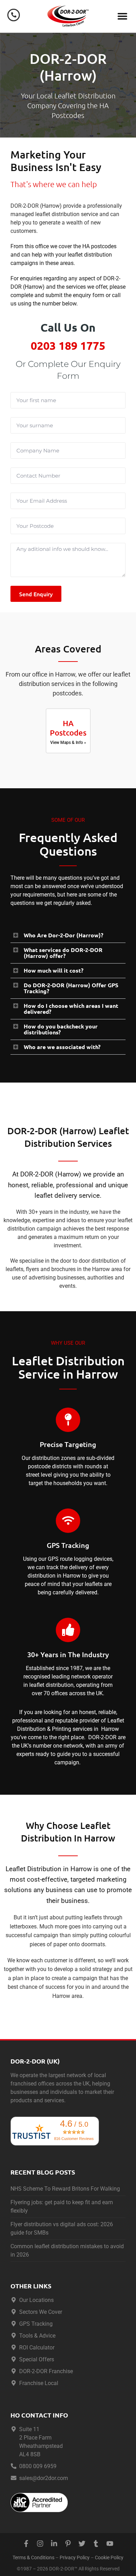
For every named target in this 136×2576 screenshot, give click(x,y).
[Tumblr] (96, 2544)
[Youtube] (110, 2544)
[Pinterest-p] (68, 2544)
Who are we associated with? (62, 1047)
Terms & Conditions (33, 2558)
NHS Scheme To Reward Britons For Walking (65, 2189)
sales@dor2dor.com (44, 2478)
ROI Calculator (37, 2348)
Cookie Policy (109, 2558)
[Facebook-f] (26, 2544)
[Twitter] (82, 2544)
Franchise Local (39, 2383)
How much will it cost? (54, 970)
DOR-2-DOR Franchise (46, 2371)
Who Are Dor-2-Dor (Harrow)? (63, 935)
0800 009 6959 (38, 2466)
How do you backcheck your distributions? (61, 1029)
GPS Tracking (36, 2324)
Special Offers (37, 2359)
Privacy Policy (75, 2558)
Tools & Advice (37, 2336)
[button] (123, 16)
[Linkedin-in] (54, 2544)
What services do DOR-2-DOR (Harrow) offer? (63, 953)
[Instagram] (40, 2544)
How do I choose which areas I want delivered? (71, 1009)
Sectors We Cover (41, 2312)
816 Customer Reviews (74, 2139)
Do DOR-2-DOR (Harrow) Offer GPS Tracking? (71, 988)
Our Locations (36, 2300)
